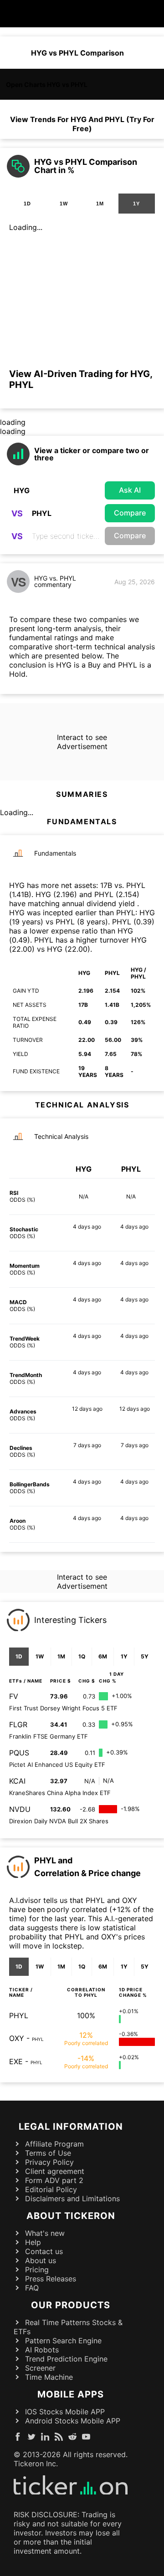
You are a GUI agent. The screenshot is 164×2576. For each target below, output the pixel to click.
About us (41, 2260)
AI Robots (42, 2350)
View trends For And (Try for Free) (82, 124)
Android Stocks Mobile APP (73, 2421)
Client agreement (55, 2171)
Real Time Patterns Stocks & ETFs (68, 2327)
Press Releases (51, 2279)
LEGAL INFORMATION (71, 2127)
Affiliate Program (54, 2144)
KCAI (17, 1781)
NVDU (20, 1809)
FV (14, 1696)
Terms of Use (48, 2153)
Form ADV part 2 (54, 2180)
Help (33, 2242)
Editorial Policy (51, 2189)
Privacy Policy (49, 2162)
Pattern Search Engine (63, 2341)
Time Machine (49, 2377)
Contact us (44, 2251)
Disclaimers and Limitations (72, 2199)
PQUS (19, 1753)
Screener (40, 2368)
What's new (45, 2233)
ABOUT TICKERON (71, 2216)
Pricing (37, 2270)
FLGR (18, 1724)
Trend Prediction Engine (66, 2359)
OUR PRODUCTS (71, 2305)
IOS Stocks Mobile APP (65, 2412)
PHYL (19, 2015)
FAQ (32, 2288)
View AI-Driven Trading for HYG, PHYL (81, 379)
